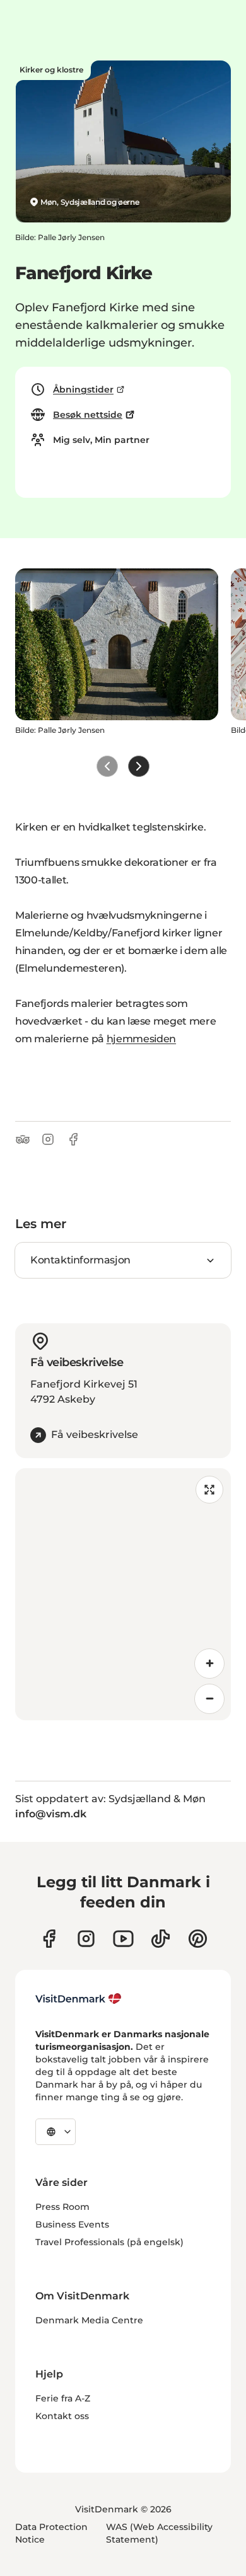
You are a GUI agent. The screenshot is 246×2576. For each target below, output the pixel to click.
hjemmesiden (141, 1039)
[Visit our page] (86, 1939)
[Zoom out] (209, 1699)
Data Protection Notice (51, 2533)
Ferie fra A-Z (63, 2398)
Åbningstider (83, 389)
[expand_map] (209, 1490)
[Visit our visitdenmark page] (123, 1939)
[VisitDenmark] (79, 1999)
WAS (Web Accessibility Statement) (159, 2533)
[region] (123, 1594)
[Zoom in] (209, 1664)
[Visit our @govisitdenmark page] (161, 1939)
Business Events (72, 2224)
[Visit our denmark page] (49, 1939)
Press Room (62, 2207)
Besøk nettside (88, 415)
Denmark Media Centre (89, 2320)
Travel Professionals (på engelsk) (109, 2242)
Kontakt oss (62, 2416)
